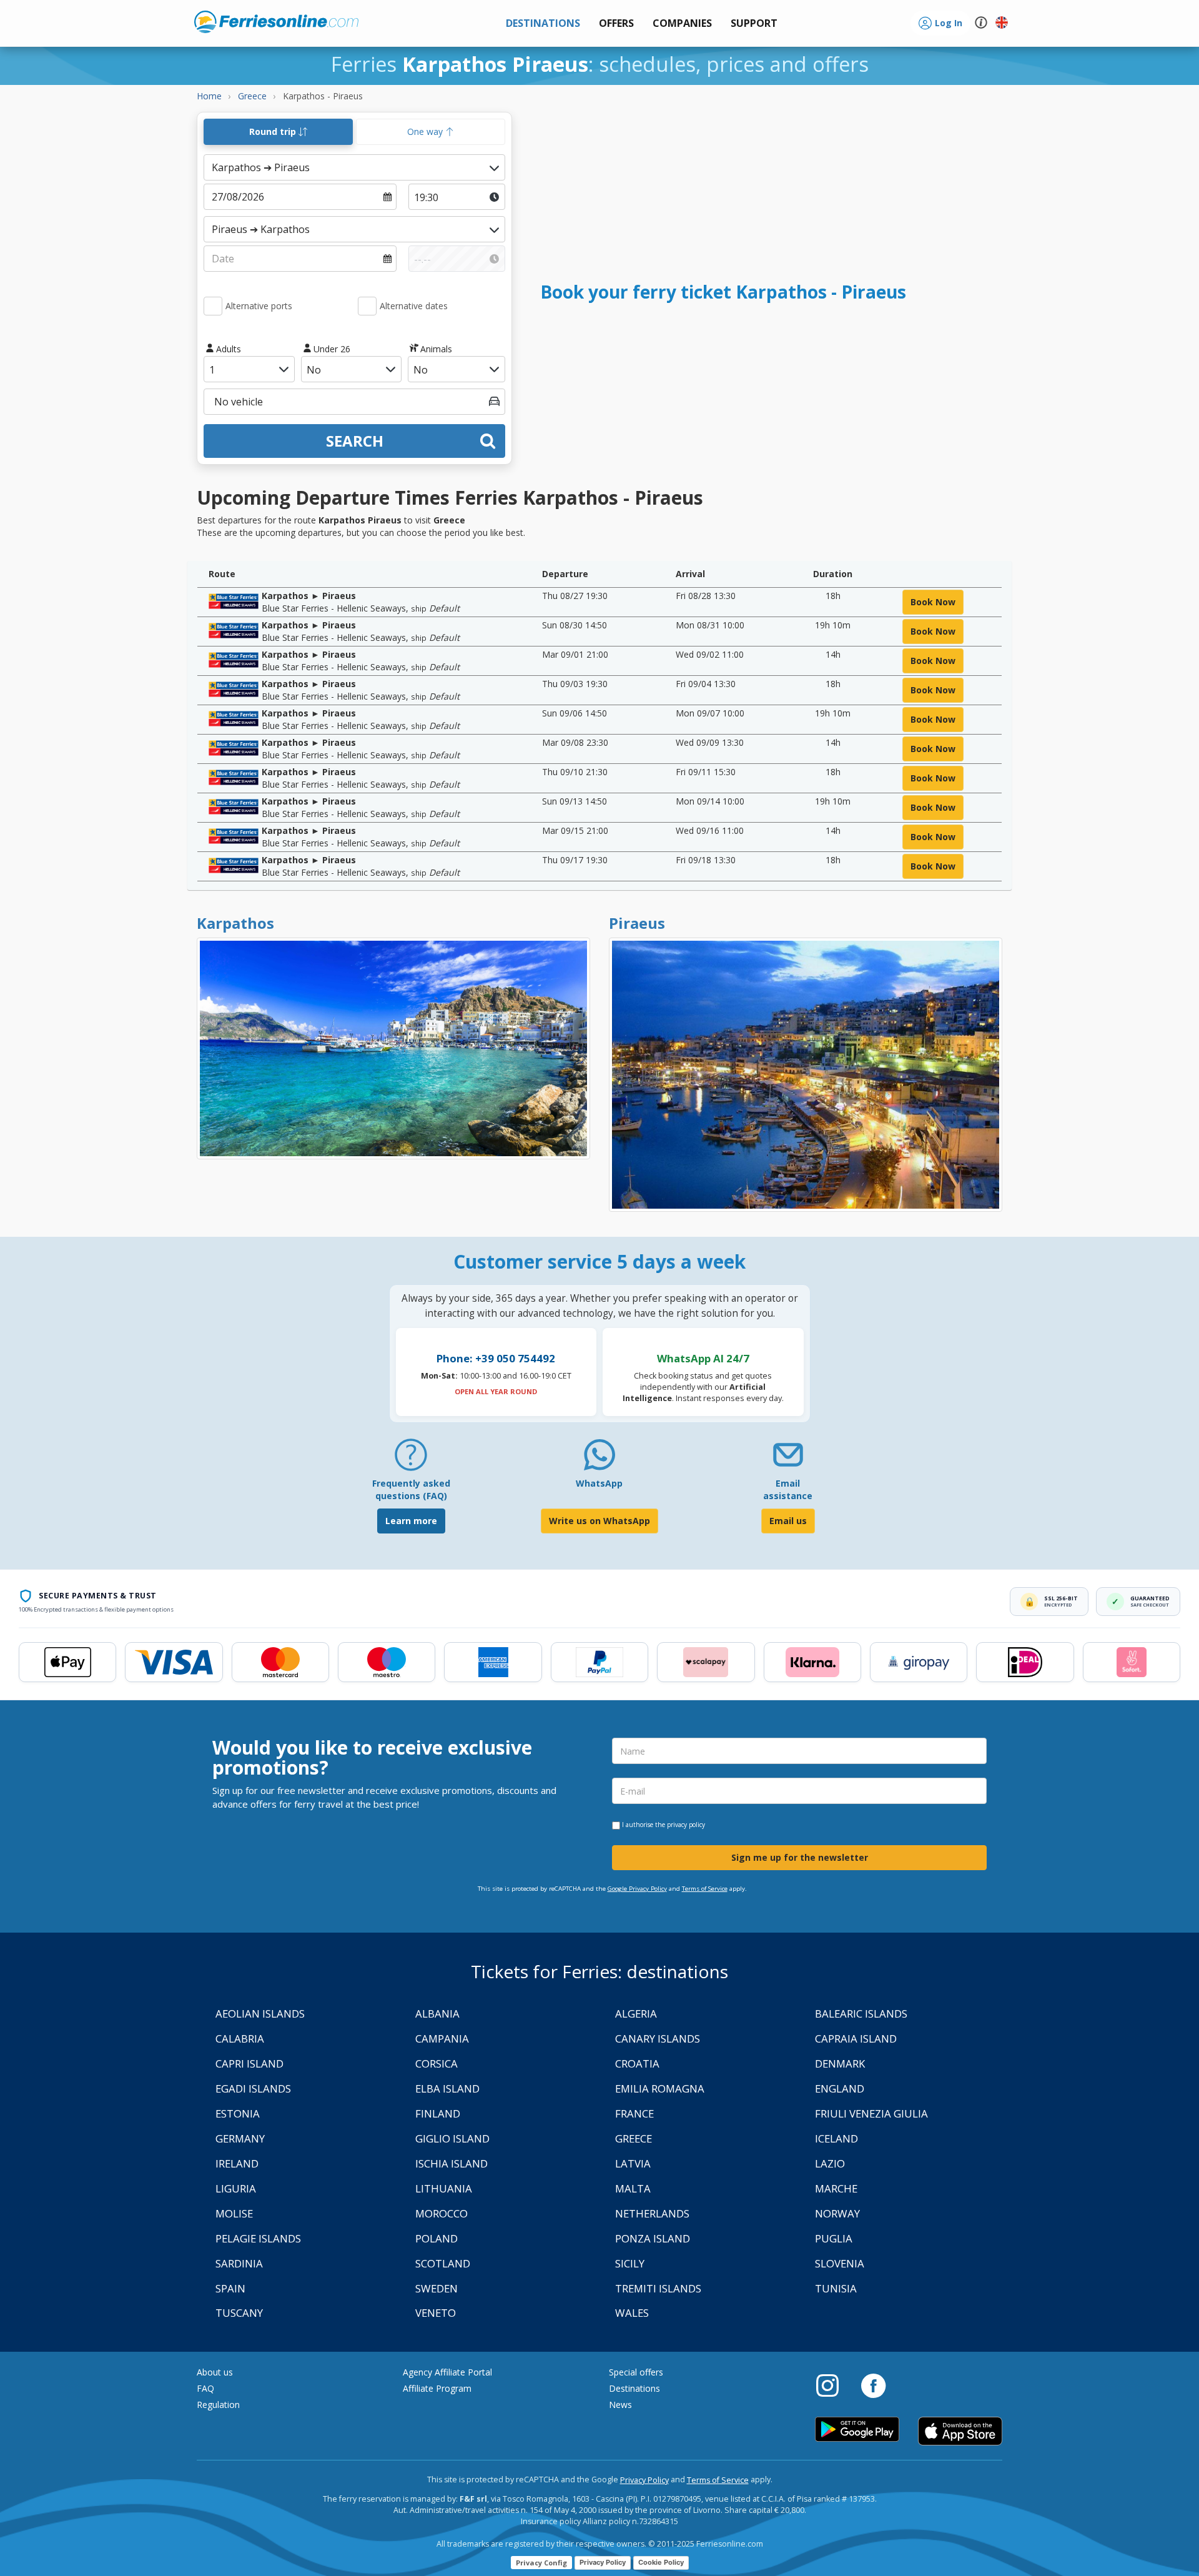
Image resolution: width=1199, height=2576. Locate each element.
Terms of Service (705, 1889)
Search (355, 441)
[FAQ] (411, 1459)
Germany (240, 2138)
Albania (437, 2014)
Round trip (274, 131)
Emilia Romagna (660, 2088)
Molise (234, 2213)
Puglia (834, 2238)
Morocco (442, 2213)
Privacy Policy (644, 2480)
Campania (442, 2039)
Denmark (840, 2063)
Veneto (436, 2313)
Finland (438, 2113)
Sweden (437, 2288)
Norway (837, 2213)
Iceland (836, 2138)
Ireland (237, 2163)
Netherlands (652, 2213)
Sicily (630, 2263)
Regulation (218, 2405)
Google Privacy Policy (637, 1889)
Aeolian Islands (260, 2014)
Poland (437, 2238)
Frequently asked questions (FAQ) (411, 1489)
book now (933, 602)
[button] (754, 23)
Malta (633, 2188)
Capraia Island (856, 2039)
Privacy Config (541, 2563)
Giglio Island (452, 2138)
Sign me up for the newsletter (800, 1857)
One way (426, 131)
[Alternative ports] (213, 306)
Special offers (636, 2372)
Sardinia (239, 2263)
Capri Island (249, 2063)
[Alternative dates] (367, 306)
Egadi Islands (253, 2088)
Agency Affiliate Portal (447, 2372)
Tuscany (239, 2313)
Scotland (443, 2263)
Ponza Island (653, 2238)
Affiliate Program (437, 2388)
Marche (836, 2188)
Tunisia (836, 2288)
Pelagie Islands (258, 2238)
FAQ (205, 2388)
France (634, 2113)
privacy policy (686, 1825)
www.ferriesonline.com (276, 22)
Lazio (830, 2163)
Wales (632, 2313)
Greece (634, 2138)
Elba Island (447, 2088)
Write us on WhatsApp (599, 1521)
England (840, 2088)
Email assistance (788, 1489)
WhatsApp (599, 1483)
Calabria (240, 2039)
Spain (230, 2288)
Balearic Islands (861, 2014)
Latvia (633, 2163)
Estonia (238, 2113)
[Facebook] (873, 2385)
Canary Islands (658, 2039)
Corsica (437, 2063)
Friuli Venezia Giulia (871, 2113)
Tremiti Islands (658, 2288)
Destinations (634, 2388)
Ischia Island (451, 2163)
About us (215, 2372)
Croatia (637, 2063)
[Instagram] (834, 2385)
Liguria (236, 2188)
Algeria (636, 2014)
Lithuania (444, 2188)
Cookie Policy (661, 2562)
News (620, 2405)
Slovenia (840, 2263)
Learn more (411, 1521)
